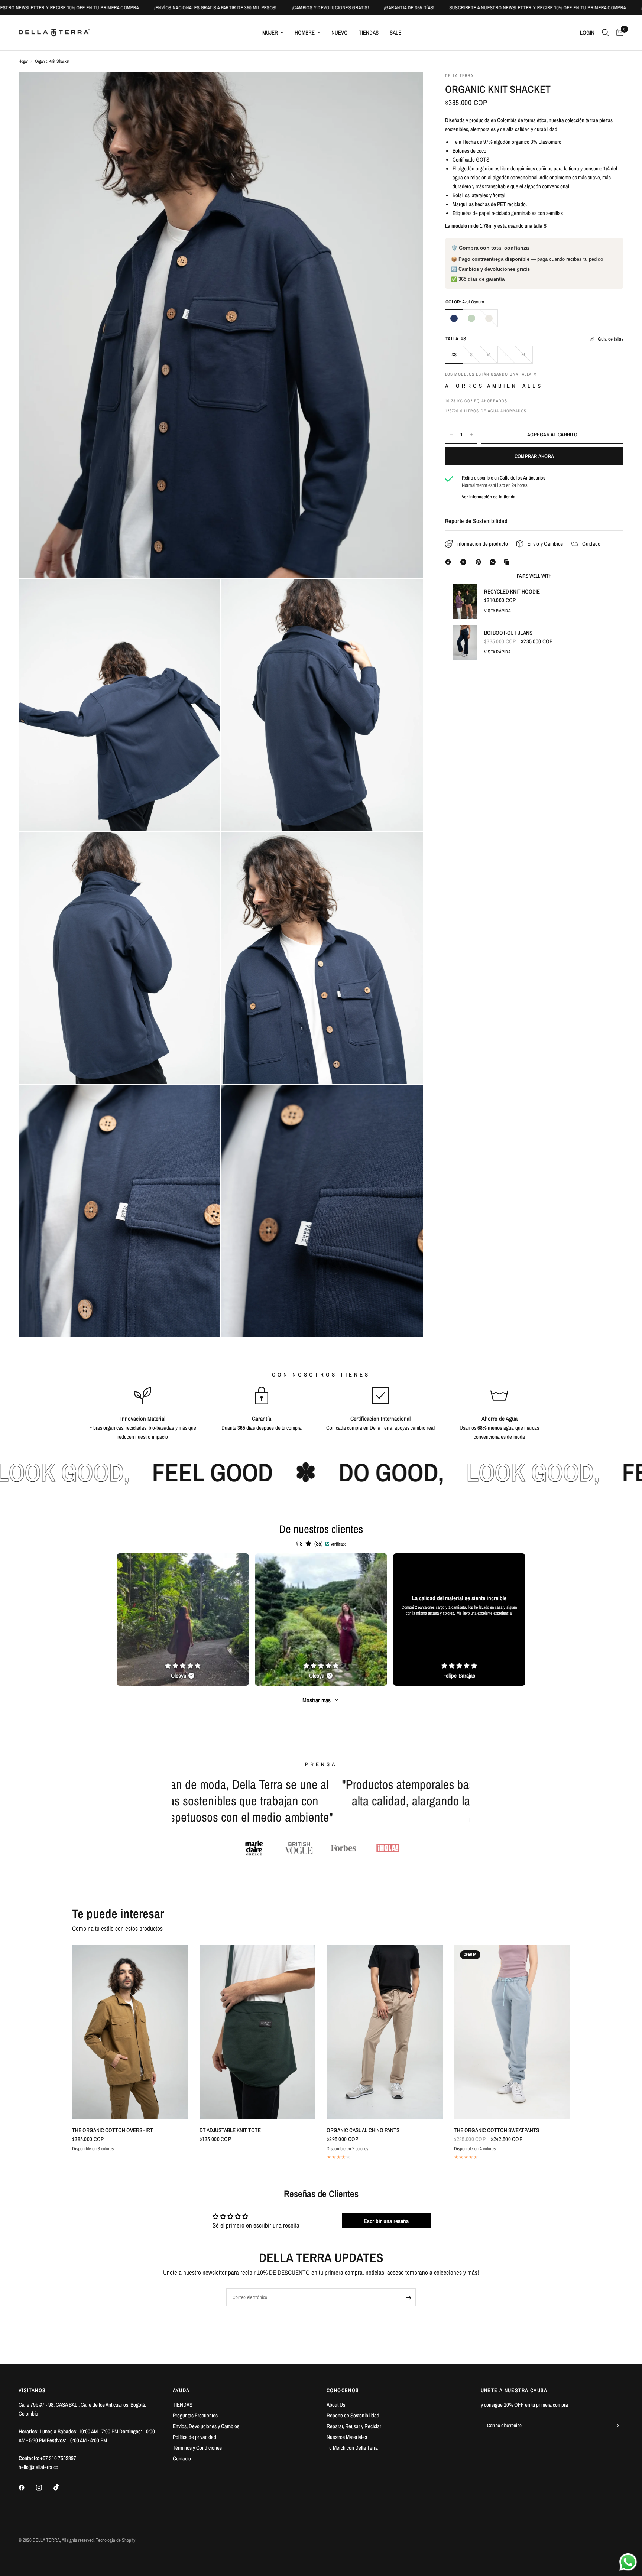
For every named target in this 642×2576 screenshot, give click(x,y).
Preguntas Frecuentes (195, 2415)
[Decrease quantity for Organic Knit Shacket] (451, 435)
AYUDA (181, 2390)
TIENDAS (369, 33)
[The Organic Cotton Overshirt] (130, 2032)
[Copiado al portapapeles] (508, 562)
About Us (336, 2405)
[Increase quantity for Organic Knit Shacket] (471, 435)
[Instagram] (44, 2488)
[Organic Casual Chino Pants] (385, 2032)
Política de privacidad (194, 2437)
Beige (489, 318)
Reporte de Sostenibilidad (476, 521)
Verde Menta (471, 318)
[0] (618, 33)
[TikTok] (62, 2487)
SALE (395, 33)
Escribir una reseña (386, 2221)
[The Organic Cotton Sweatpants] (512, 2032)
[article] (183, 1620)
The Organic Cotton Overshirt (113, 2130)
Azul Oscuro (454, 318)
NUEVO (340, 33)
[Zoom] (407, 88)
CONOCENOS (343, 2390)
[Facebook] (450, 562)
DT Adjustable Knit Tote (230, 2130)
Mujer (270, 33)
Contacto (182, 2458)
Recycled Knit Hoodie (512, 592)
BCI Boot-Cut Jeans (508, 633)
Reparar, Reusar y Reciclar (354, 2426)
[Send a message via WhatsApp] (628, 2562)
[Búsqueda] (605, 33)
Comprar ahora (534, 456)
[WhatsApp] (494, 562)
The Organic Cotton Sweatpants (497, 2130)
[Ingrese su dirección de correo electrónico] (408, 2297)
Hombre (305, 33)
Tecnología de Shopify (116, 2540)
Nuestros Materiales (347, 2437)
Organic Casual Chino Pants (363, 2130)
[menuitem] (273, 33)
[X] (465, 562)
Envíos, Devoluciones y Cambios (206, 2426)
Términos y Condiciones (197, 2448)
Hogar (23, 61)
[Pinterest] (480, 562)
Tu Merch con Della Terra (352, 2448)
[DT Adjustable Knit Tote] (258, 2032)
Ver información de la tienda (489, 497)
